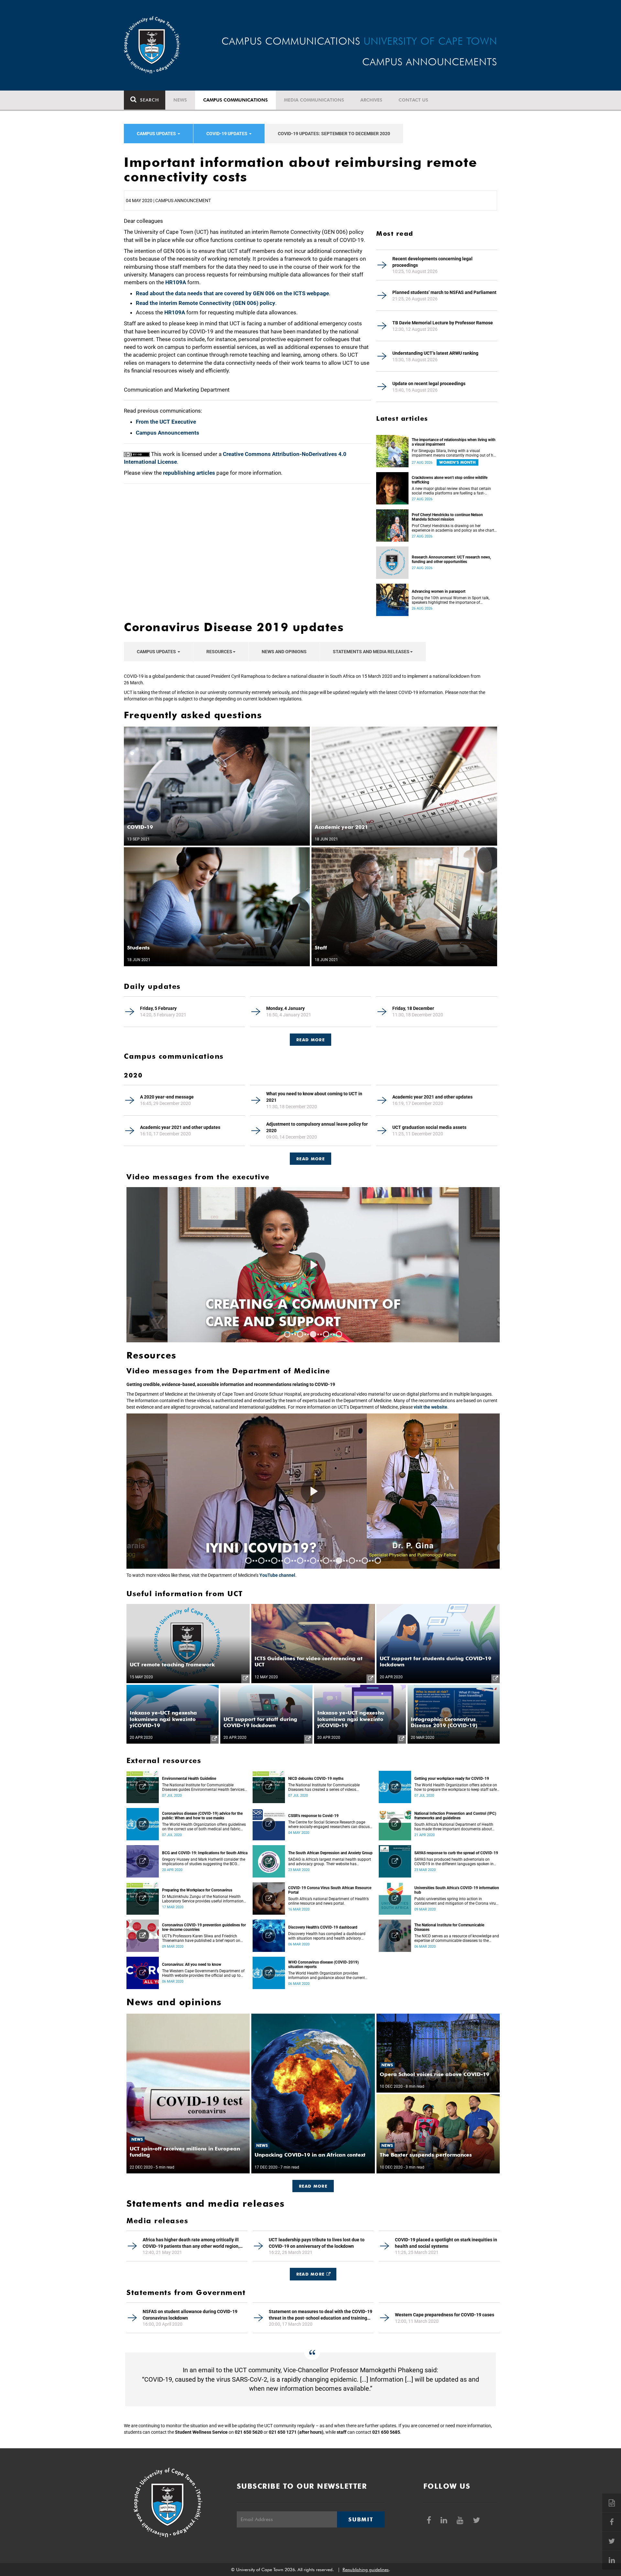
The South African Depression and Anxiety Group (330, 1853)
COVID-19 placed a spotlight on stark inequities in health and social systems (446, 2243)
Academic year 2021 (341, 827)
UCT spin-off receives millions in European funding (185, 2152)
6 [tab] (313, 1561)
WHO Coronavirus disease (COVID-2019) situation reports (323, 1964)
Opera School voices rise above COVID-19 (435, 2074)
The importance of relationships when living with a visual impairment (454, 442)
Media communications (314, 100)
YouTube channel (277, 1575)
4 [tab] (326, 1334)
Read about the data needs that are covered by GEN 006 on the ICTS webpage (232, 293)
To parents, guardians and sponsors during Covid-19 (310, 1313)
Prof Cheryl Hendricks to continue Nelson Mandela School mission (447, 517)
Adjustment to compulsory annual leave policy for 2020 (317, 1127)
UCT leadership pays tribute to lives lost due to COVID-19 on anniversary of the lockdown (317, 2243)
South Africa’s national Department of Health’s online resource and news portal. (328, 1901)
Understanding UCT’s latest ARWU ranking (435, 353)
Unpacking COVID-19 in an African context (310, 2155)
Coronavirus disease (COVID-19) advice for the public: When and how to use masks (202, 1816)
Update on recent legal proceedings (429, 384)
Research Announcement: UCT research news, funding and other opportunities (451, 559)
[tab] (310, 1037)
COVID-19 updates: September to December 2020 (334, 134)
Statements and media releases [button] (371, 652)
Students (138, 948)
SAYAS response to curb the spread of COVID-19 (456, 1853)
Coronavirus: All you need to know (192, 1964)
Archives (371, 100)
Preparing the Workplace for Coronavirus (197, 1890)
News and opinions (284, 652)
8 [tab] (339, 1561)
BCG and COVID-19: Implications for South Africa (205, 1853)
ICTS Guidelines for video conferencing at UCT (309, 1661)
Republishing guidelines (366, 2570)
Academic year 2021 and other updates (432, 1097)
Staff (321, 948)
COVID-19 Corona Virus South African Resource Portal (330, 1890)
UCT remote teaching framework (172, 1665)
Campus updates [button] (157, 134)
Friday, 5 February (158, 1008)
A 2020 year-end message (167, 1097)
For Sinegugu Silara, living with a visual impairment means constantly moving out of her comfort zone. (454, 453)
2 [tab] (300, 1334)
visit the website (430, 1407)
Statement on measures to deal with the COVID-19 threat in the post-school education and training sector (321, 2315)
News (180, 100)
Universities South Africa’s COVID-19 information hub (457, 1890)
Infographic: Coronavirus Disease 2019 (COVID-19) (444, 1722)
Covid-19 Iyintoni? (277, 1548)
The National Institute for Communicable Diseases (449, 1927)
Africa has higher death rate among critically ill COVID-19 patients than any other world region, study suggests (191, 2243)
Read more (310, 1159)
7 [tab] (326, 1561)
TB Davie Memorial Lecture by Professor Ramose (443, 323)
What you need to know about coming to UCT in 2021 (314, 1097)
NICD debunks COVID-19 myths (316, 1779)
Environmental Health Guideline (189, 1779)
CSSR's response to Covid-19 (313, 1816)
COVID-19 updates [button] (227, 134)
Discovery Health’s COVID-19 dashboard (323, 1927)
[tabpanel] (313, 1265)
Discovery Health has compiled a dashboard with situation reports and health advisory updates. (327, 1936)
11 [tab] (378, 1561)
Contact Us (413, 100)
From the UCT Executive (166, 422)
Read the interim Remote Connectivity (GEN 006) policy (206, 303)
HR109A (176, 282)
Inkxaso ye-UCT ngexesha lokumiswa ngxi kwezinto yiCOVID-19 (163, 1719)
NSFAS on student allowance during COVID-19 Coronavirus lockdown (190, 2315)
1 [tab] (287, 1334)
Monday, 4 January (285, 1008)
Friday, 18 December (413, 1008)
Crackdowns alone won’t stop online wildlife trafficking (450, 480)
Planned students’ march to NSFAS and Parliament (444, 292)
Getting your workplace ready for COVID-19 (452, 1779)
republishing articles (189, 473)
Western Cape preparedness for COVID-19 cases (445, 2315)
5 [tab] (339, 1334)
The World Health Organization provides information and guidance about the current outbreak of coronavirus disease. (327, 1975)
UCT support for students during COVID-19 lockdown (436, 1661)
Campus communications (235, 100)
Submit (361, 2519)
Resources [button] (219, 652)
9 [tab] (352, 1561)
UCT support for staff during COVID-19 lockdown (260, 1722)
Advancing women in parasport (439, 591)
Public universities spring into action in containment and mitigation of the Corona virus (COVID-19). (456, 1901)
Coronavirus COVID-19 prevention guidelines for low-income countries (204, 1927)
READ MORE (310, 1040)
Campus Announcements (168, 433)
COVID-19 (140, 827)
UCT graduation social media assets (429, 1127)
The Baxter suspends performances (426, 2155)
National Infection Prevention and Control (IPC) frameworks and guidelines (455, 1816)
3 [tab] (313, 1334)
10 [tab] (365, 1561)
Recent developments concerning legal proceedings (432, 262)
